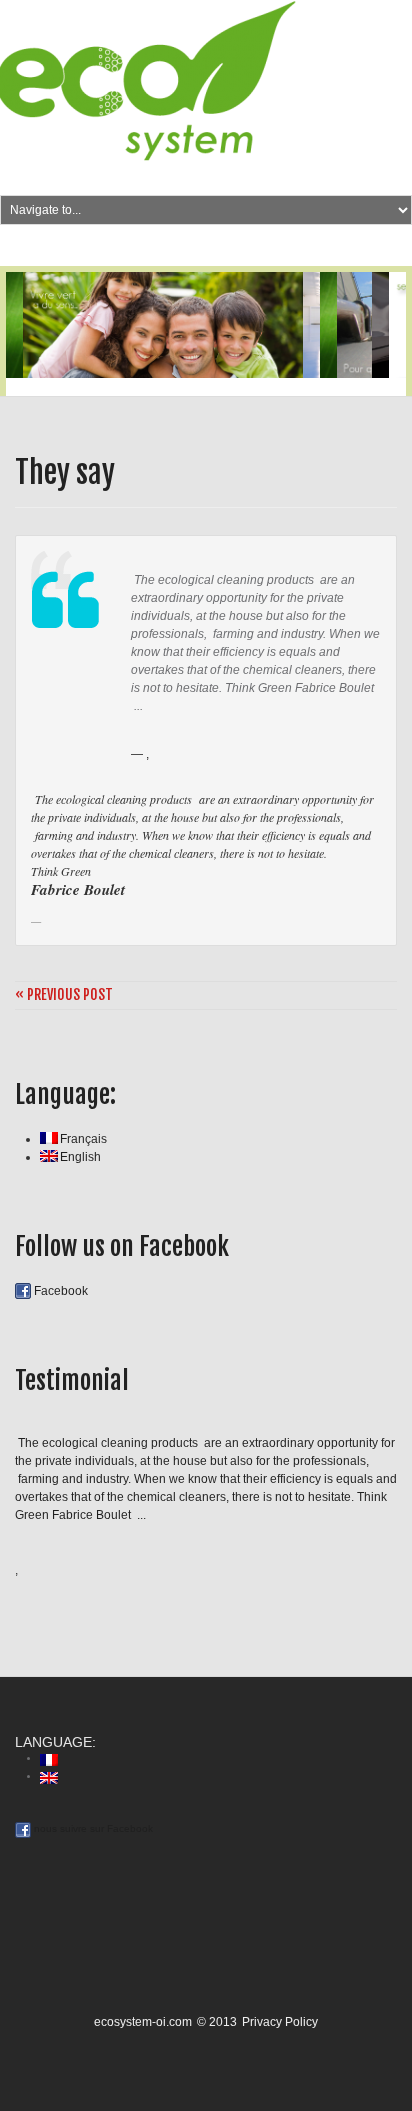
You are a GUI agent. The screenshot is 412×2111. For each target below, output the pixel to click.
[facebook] (214, 247)
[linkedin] (255, 247)
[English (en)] (49, 1776)
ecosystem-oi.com (143, 2022)
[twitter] (193, 247)
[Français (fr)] (49, 1758)
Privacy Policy (280, 2022)
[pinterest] (233, 247)
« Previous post (64, 995)
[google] (168, 247)
